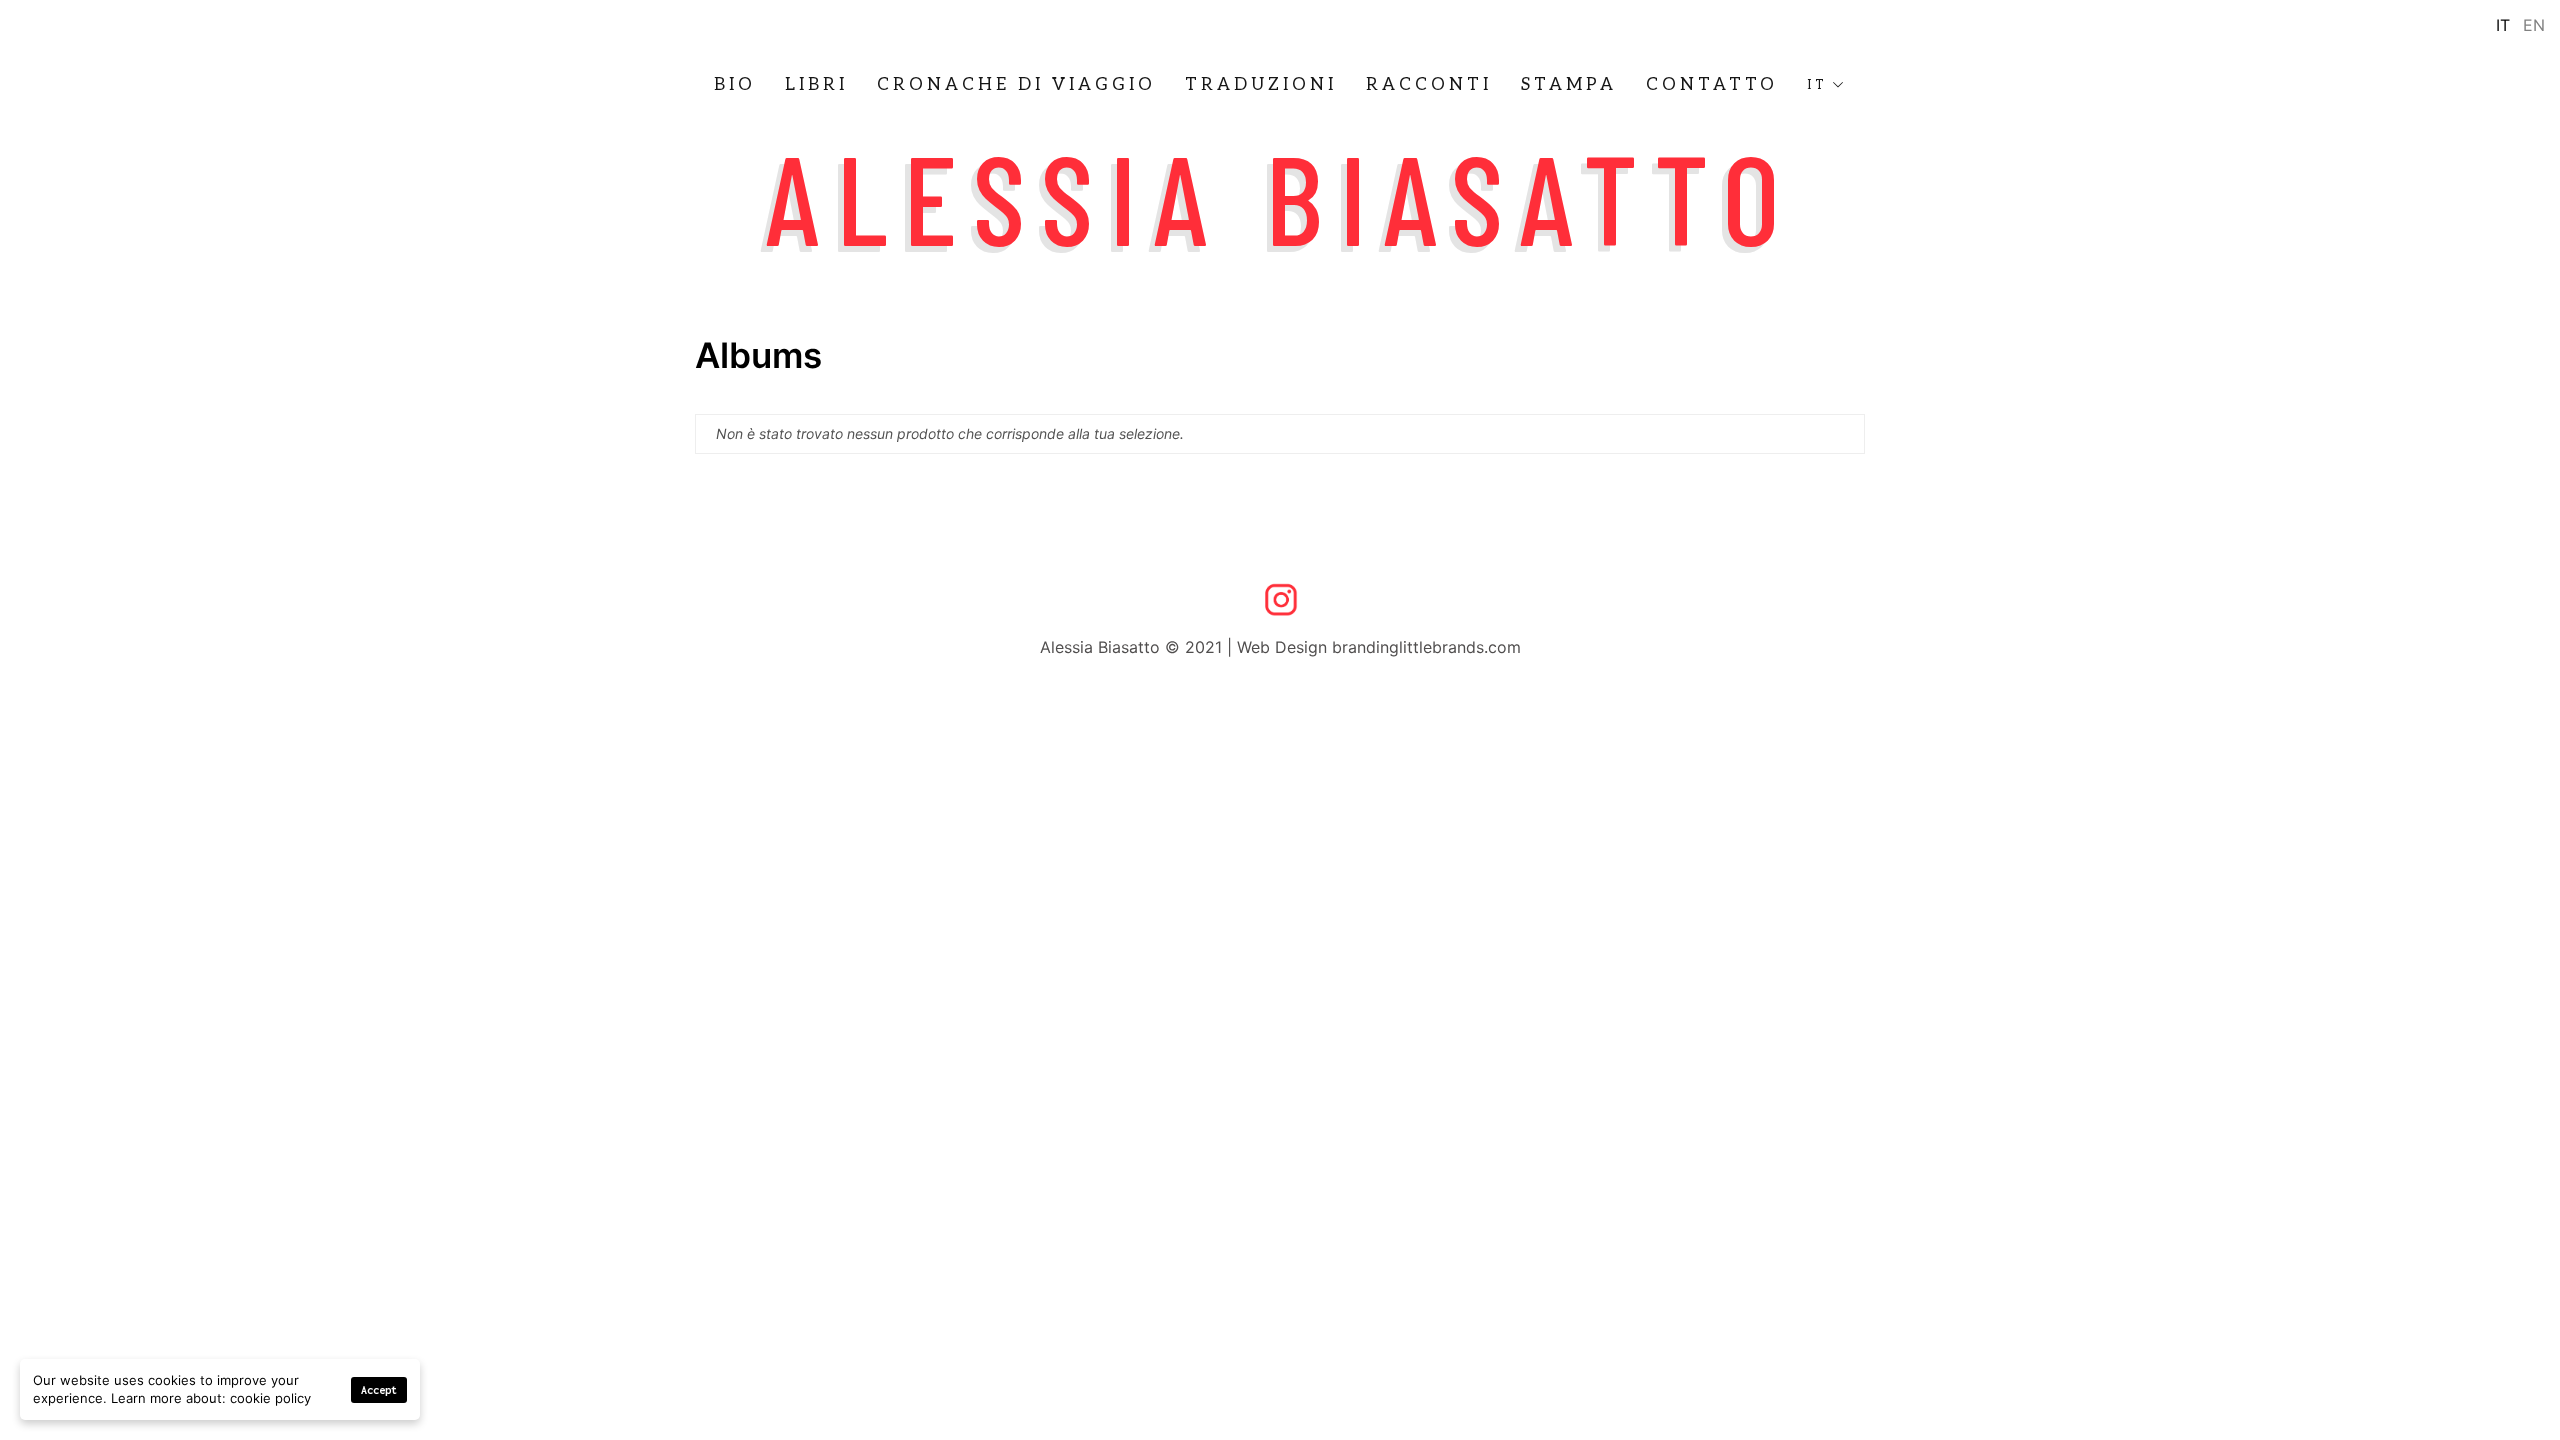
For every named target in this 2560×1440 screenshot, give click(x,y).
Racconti (1429, 85)
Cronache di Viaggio (1016, 85)
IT (1817, 85)
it (2503, 25)
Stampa (1569, 85)
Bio (735, 85)
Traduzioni (1261, 85)
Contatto (1712, 85)
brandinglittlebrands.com (1426, 647)
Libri (816, 85)
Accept (379, 1390)
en (2534, 25)
